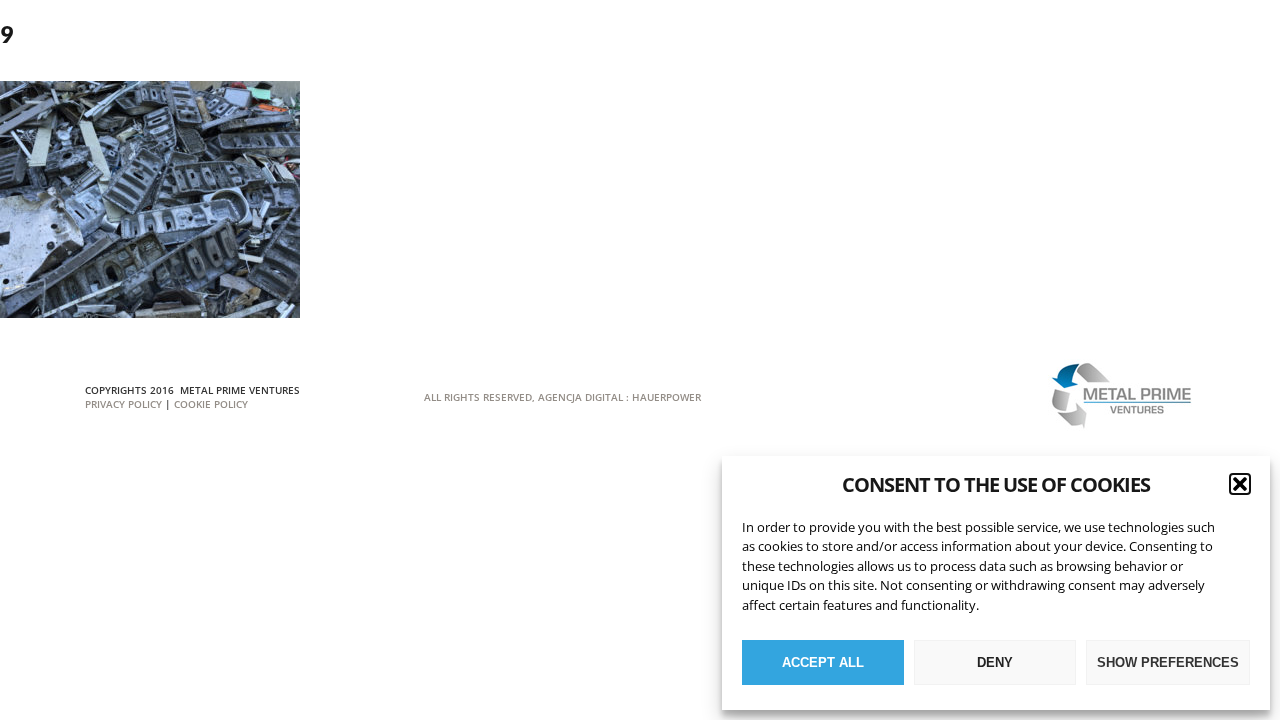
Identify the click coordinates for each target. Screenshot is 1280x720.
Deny (995, 662)
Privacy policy (123, 404)
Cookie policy (211, 404)
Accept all (823, 662)
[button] (1240, 484)
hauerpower (666, 397)
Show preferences (1168, 662)
